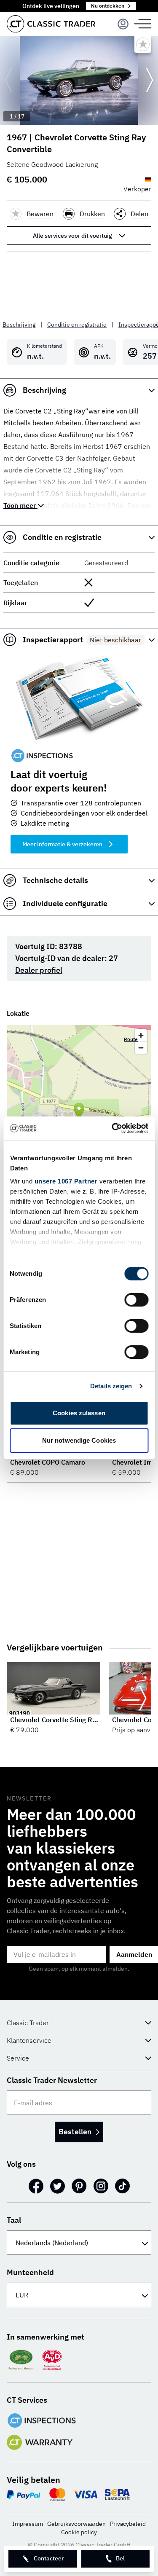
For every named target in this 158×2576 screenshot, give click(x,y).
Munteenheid (30, 2272)
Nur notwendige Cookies (79, 1440)
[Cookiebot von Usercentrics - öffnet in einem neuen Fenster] (112, 1128)
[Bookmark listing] (143, 44)
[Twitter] (58, 2186)
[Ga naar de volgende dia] (150, 80)
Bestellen (75, 2132)
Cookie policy (79, 2532)
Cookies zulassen (79, 1413)
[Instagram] (101, 2186)
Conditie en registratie (77, 325)
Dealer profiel (39, 970)
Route (131, 1039)
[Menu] (123, 24)
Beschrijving (19, 325)
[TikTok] (122, 2186)
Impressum (28, 2524)
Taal (14, 2220)
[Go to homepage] (51, 24)
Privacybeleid (128, 2524)
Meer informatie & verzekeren (62, 844)
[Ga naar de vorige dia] (8, 80)
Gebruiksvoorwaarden (76, 2524)
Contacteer (49, 2558)
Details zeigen (111, 1386)
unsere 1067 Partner (66, 1181)
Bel (120, 2558)
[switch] (136, 1300)
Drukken (92, 214)
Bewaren (40, 214)
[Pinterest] (79, 2186)
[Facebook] (36, 2186)
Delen (139, 214)
